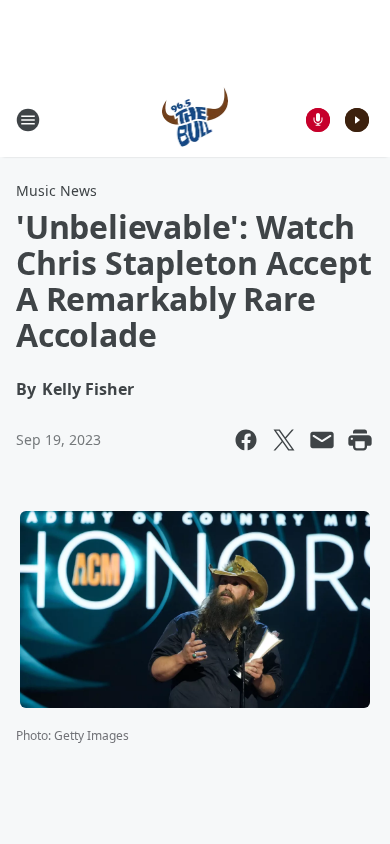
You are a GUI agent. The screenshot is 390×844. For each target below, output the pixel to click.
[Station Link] (195, 119)
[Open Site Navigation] (28, 120)
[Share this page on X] (284, 440)
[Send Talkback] (318, 120)
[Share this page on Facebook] (246, 440)
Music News (56, 190)
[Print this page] (360, 440)
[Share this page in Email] (322, 440)
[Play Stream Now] (357, 120)
